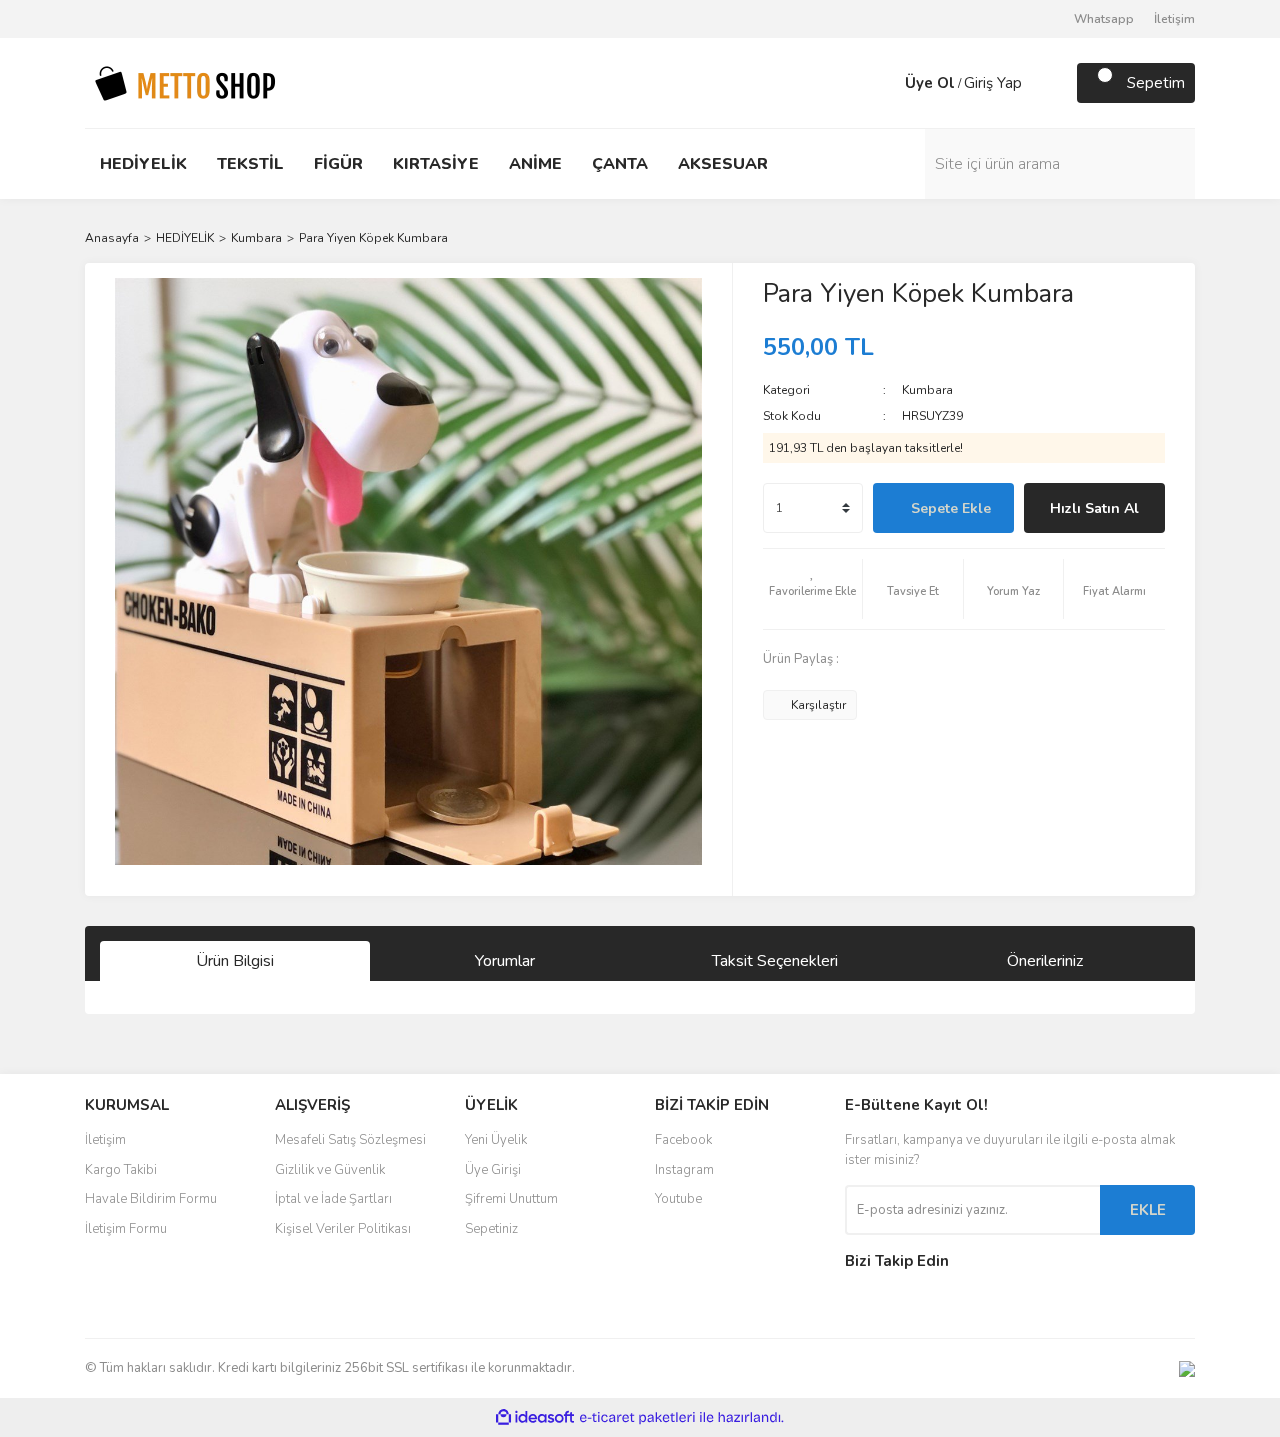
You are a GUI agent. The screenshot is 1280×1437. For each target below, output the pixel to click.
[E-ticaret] (637, 1418)
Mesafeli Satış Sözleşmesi (350, 1140)
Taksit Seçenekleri (775, 961)
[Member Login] (885, 83)
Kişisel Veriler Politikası (343, 1229)
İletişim (1174, 19)
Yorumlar (505, 961)
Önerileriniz (1045, 961)
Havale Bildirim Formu (151, 1199)
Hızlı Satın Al (1094, 508)
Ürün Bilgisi (235, 961)
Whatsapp (1104, 19)
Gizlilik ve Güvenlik (330, 1170)
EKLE (1148, 1210)
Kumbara (927, 390)
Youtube (678, 1199)
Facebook (683, 1140)
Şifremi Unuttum (511, 1199)
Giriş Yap (993, 83)
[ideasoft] (535, 1417)
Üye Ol (930, 83)
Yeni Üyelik (496, 1140)
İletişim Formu (126, 1229)
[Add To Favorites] (813, 589)
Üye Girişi (493, 1170)
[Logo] (185, 82)
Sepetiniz (491, 1229)
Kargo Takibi (121, 1170)
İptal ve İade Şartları (333, 1199)
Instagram (684, 1170)
